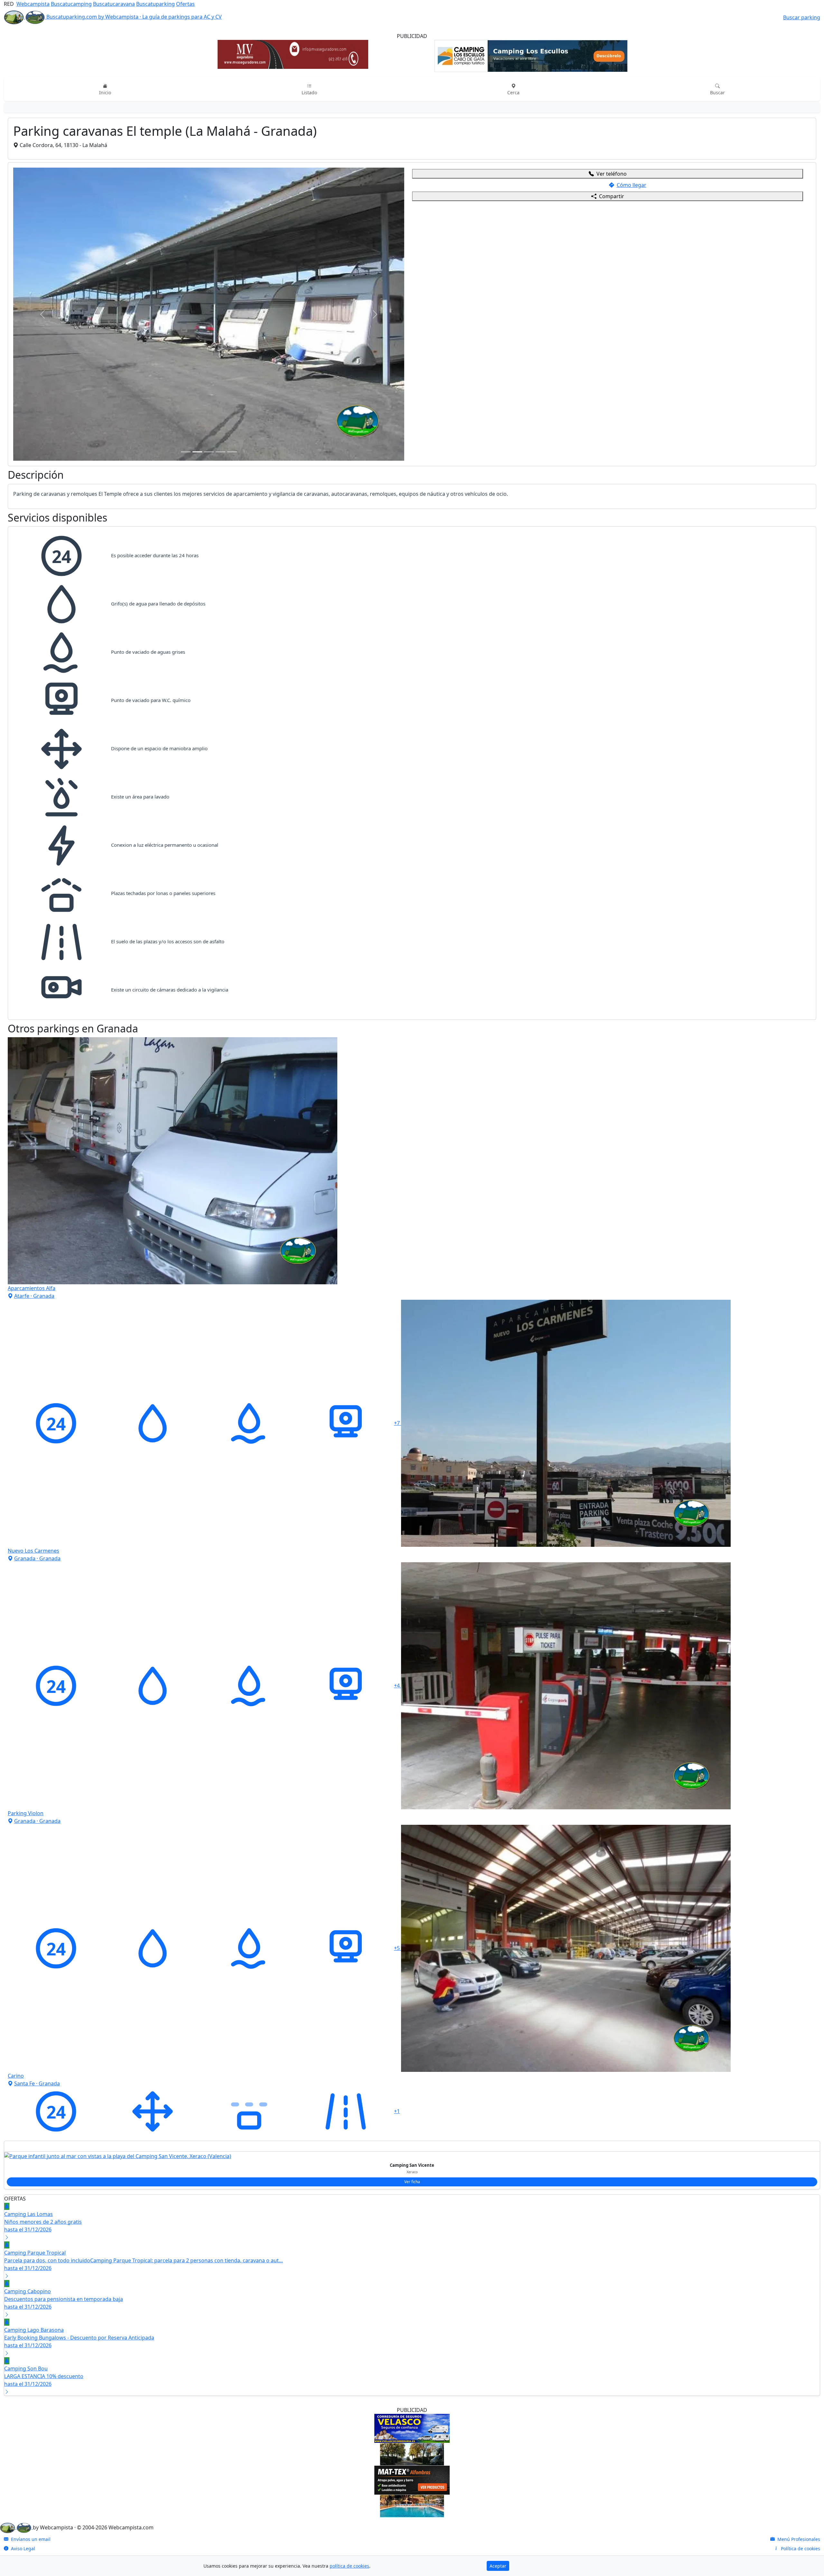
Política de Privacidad (33, 2299)
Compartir (612, 196)
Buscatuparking (155, 4)
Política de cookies (800, 2290)
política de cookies (349, 2566)
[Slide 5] (232, 159)
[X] (413, 2311)
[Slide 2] (197, 159)
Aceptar (498, 2566)
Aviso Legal (22, 2290)
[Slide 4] (220, 159)
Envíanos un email (30, 2281)
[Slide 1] (186, 159)
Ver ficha (412, 1923)
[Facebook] (398, 2311)
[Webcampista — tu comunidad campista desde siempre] (16, 2269)
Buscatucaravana (114, 4)
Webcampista (33, 4)
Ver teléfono (612, 174)
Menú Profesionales (798, 2281)
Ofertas (185, 4)
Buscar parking (802, 17)
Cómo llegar (632, 185)
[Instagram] (427, 2311)
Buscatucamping (71, 4)
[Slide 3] (209, 159)
